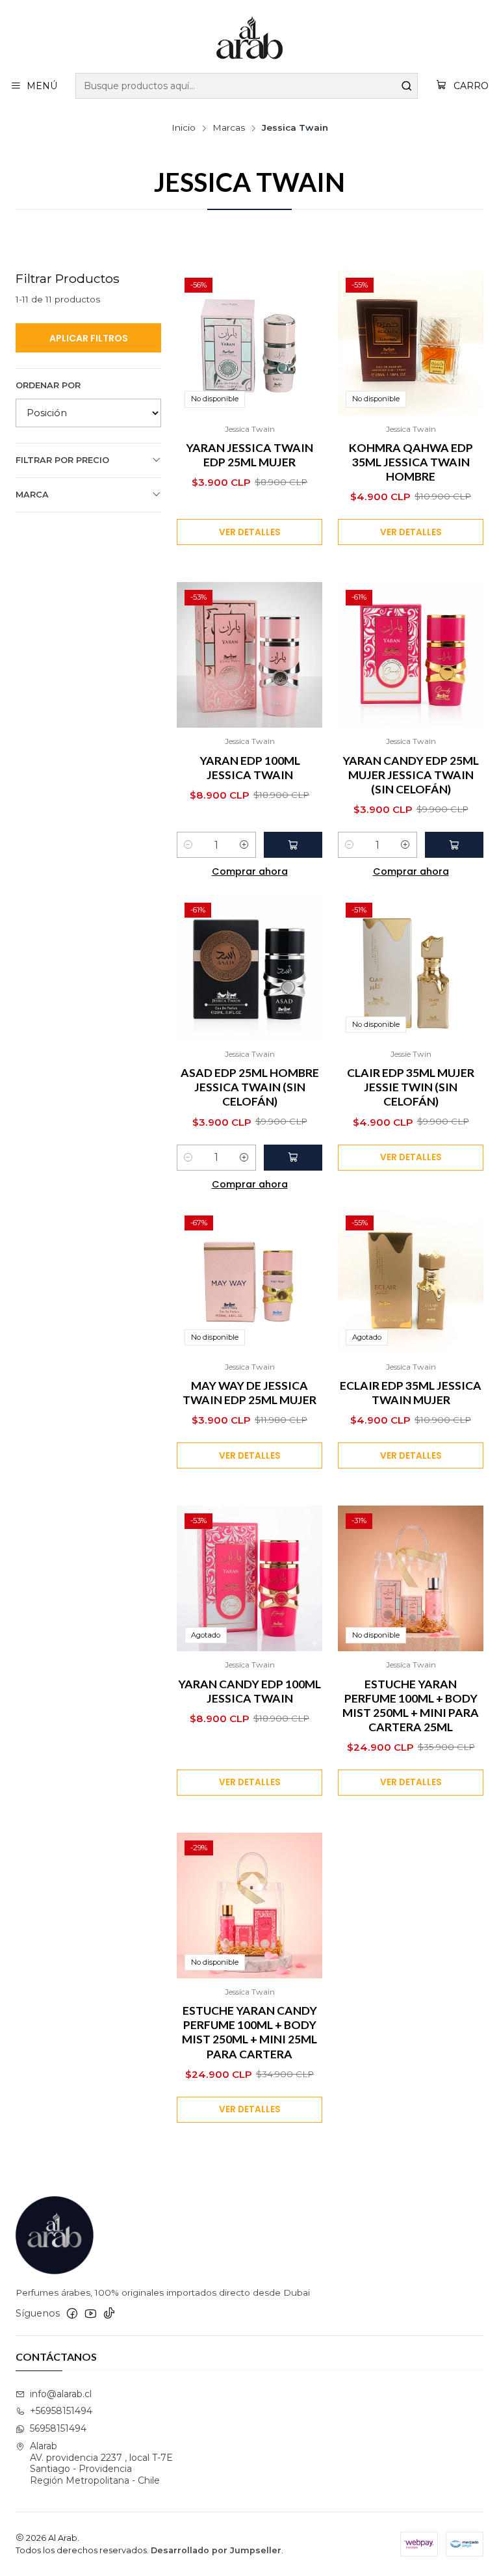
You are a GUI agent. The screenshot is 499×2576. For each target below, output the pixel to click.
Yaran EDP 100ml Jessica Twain (250, 768)
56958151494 (58, 2428)
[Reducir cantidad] (188, 845)
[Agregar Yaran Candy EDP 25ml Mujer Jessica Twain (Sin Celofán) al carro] (454, 845)
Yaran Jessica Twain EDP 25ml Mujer (249, 455)
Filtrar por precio (62, 460)
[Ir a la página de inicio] (249, 38)
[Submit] (407, 86)
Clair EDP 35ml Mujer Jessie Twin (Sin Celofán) (411, 1087)
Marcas (229, 128)
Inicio (184, 128)
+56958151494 (61, 2411)
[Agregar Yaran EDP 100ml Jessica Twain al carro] (293, 845)
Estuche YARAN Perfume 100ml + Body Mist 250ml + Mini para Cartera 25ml (411, 1706)
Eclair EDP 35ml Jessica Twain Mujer (411, 1393)
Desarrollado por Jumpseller (216, 2550)
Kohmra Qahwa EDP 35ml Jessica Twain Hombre (411, 462)
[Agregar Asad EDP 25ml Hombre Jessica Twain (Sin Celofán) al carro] (293, 1158)
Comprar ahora (250, 871)
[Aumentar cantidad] (244, 845)
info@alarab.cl (61, 2394)
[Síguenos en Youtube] (91, 2313)
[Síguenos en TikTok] (109, 2313)
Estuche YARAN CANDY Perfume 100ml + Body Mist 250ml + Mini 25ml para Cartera (249, 2032)
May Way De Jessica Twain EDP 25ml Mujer (249, 1393)
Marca (32, 495)
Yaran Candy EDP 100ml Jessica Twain (249, 1691)
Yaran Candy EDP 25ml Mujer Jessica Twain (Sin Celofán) (411, 775)
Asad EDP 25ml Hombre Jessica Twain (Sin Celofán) (250, 1087)
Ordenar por (48, 385)
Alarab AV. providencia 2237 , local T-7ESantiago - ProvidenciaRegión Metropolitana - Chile (101, 2463)
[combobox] (247, 86)
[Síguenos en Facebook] (72, 2313)
